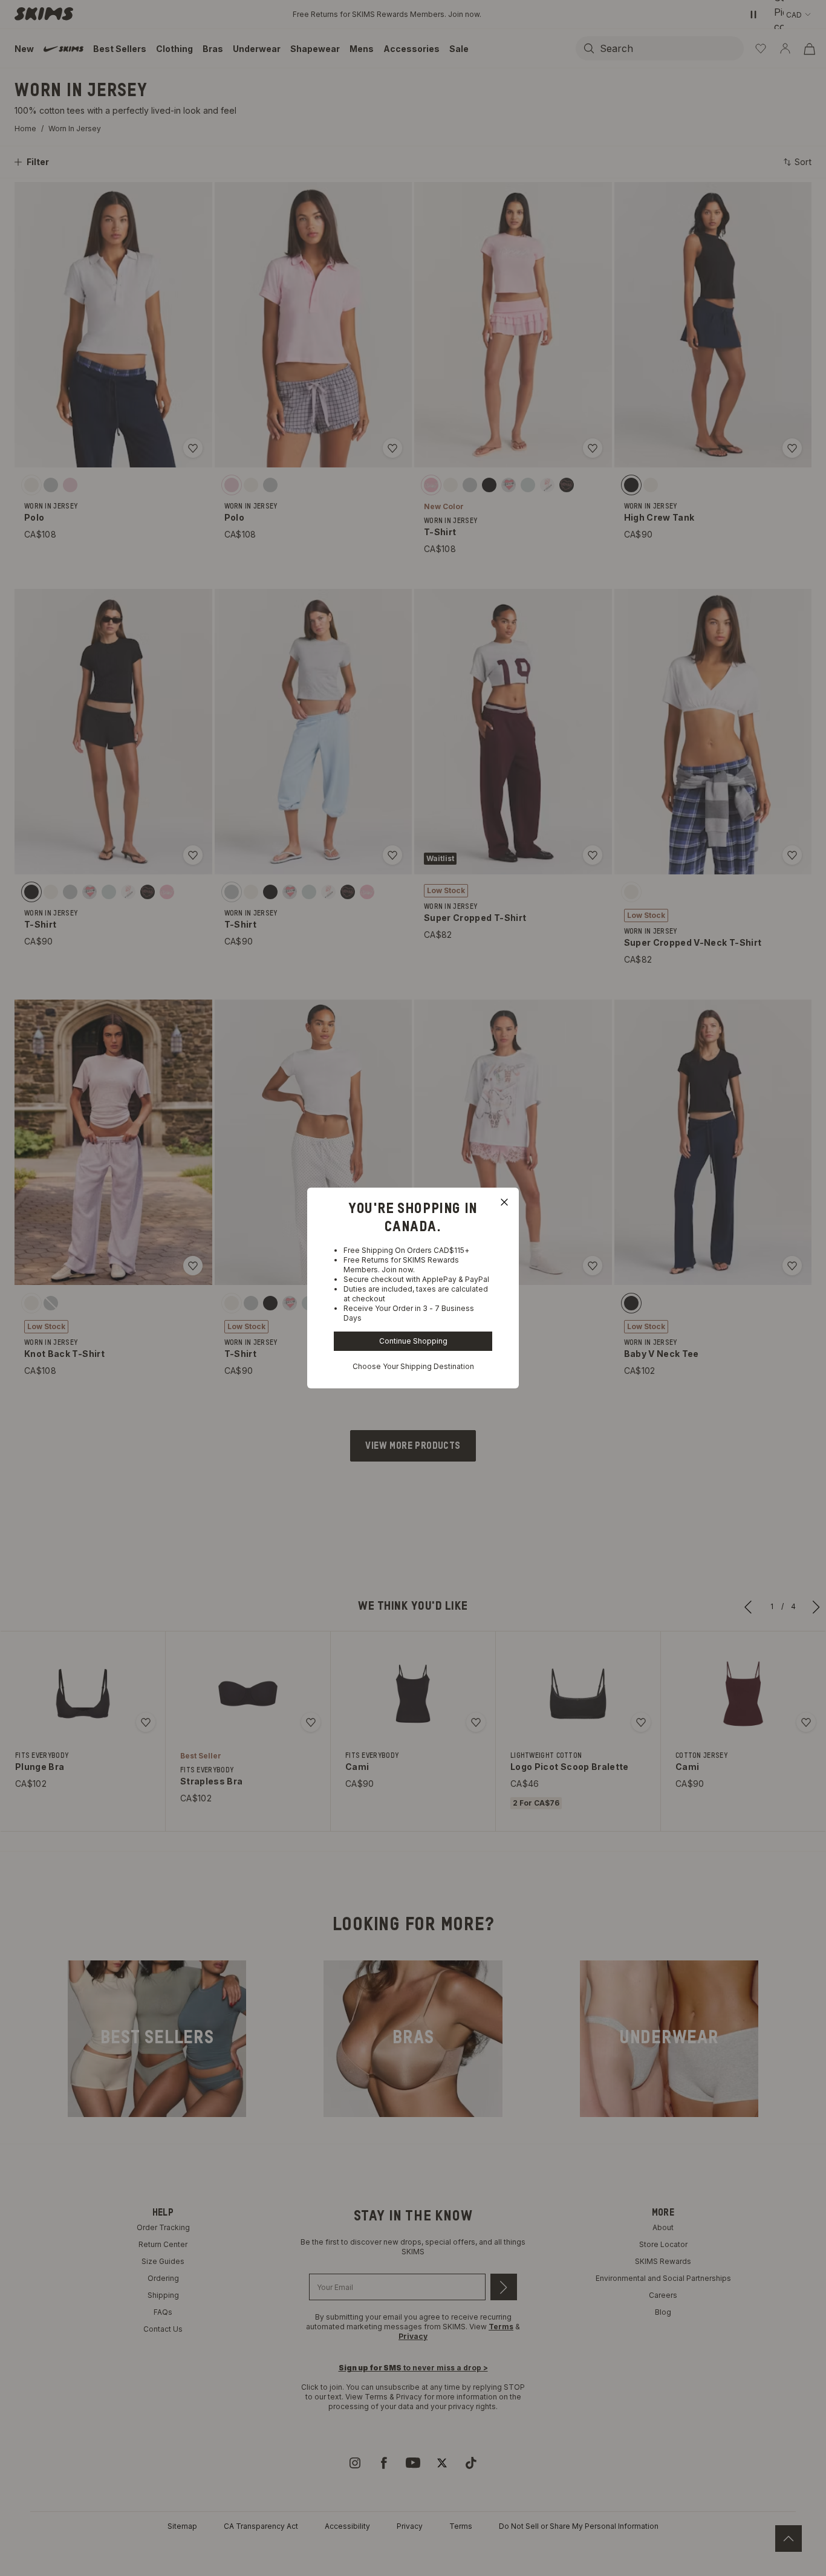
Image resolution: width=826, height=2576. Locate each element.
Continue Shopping (413, 1341)
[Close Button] (504, 1202)
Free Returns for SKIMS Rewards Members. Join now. (401, 1265)
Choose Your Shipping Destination (413, 1366)
